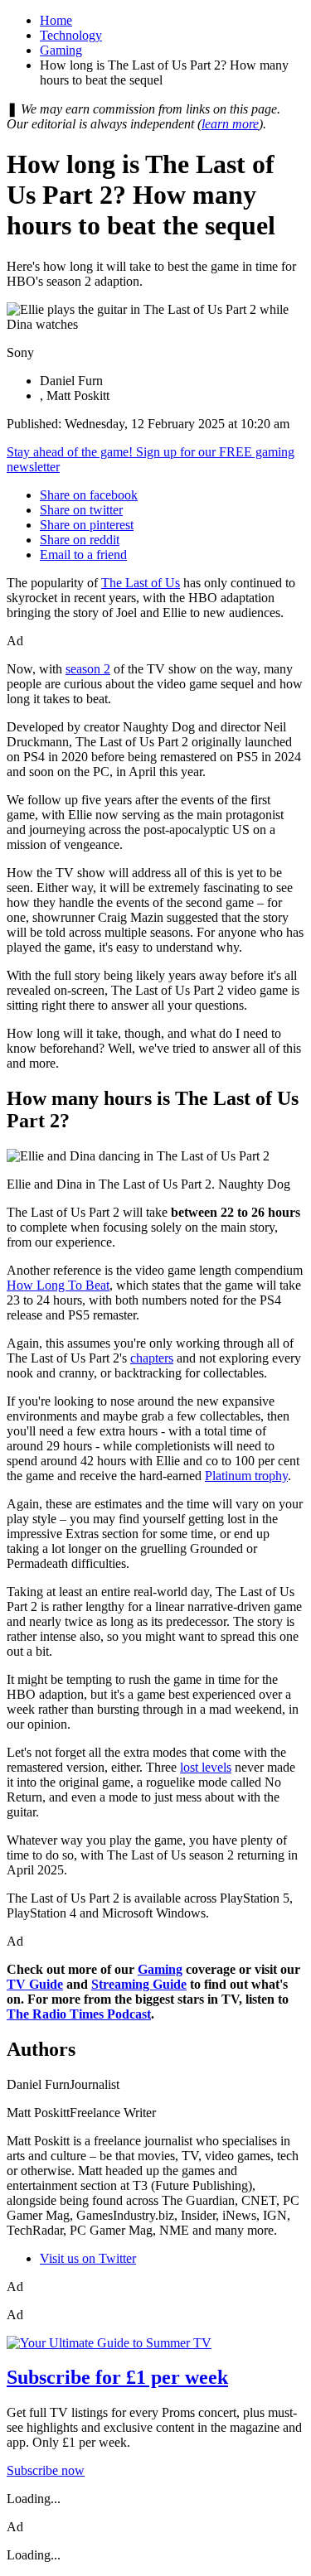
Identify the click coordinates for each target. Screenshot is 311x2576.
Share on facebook (89, 495)
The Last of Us (141, 583)
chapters (152, 1358)
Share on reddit (80, 540)
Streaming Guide (139, 1984)
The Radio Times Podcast (79, 2014)
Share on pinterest (87, 525)
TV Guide (35, 1984)
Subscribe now (46, 2470)
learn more (230, 124)
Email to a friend (83, 555)
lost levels (206, 1767)
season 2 (88, 669)
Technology (71, 35)
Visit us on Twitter (88, 2258)
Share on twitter (81, 510)
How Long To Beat (58, 1285)
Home (56, 20)
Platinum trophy (246, 1476)
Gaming (61, 50)
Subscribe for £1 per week (117, 2377)
